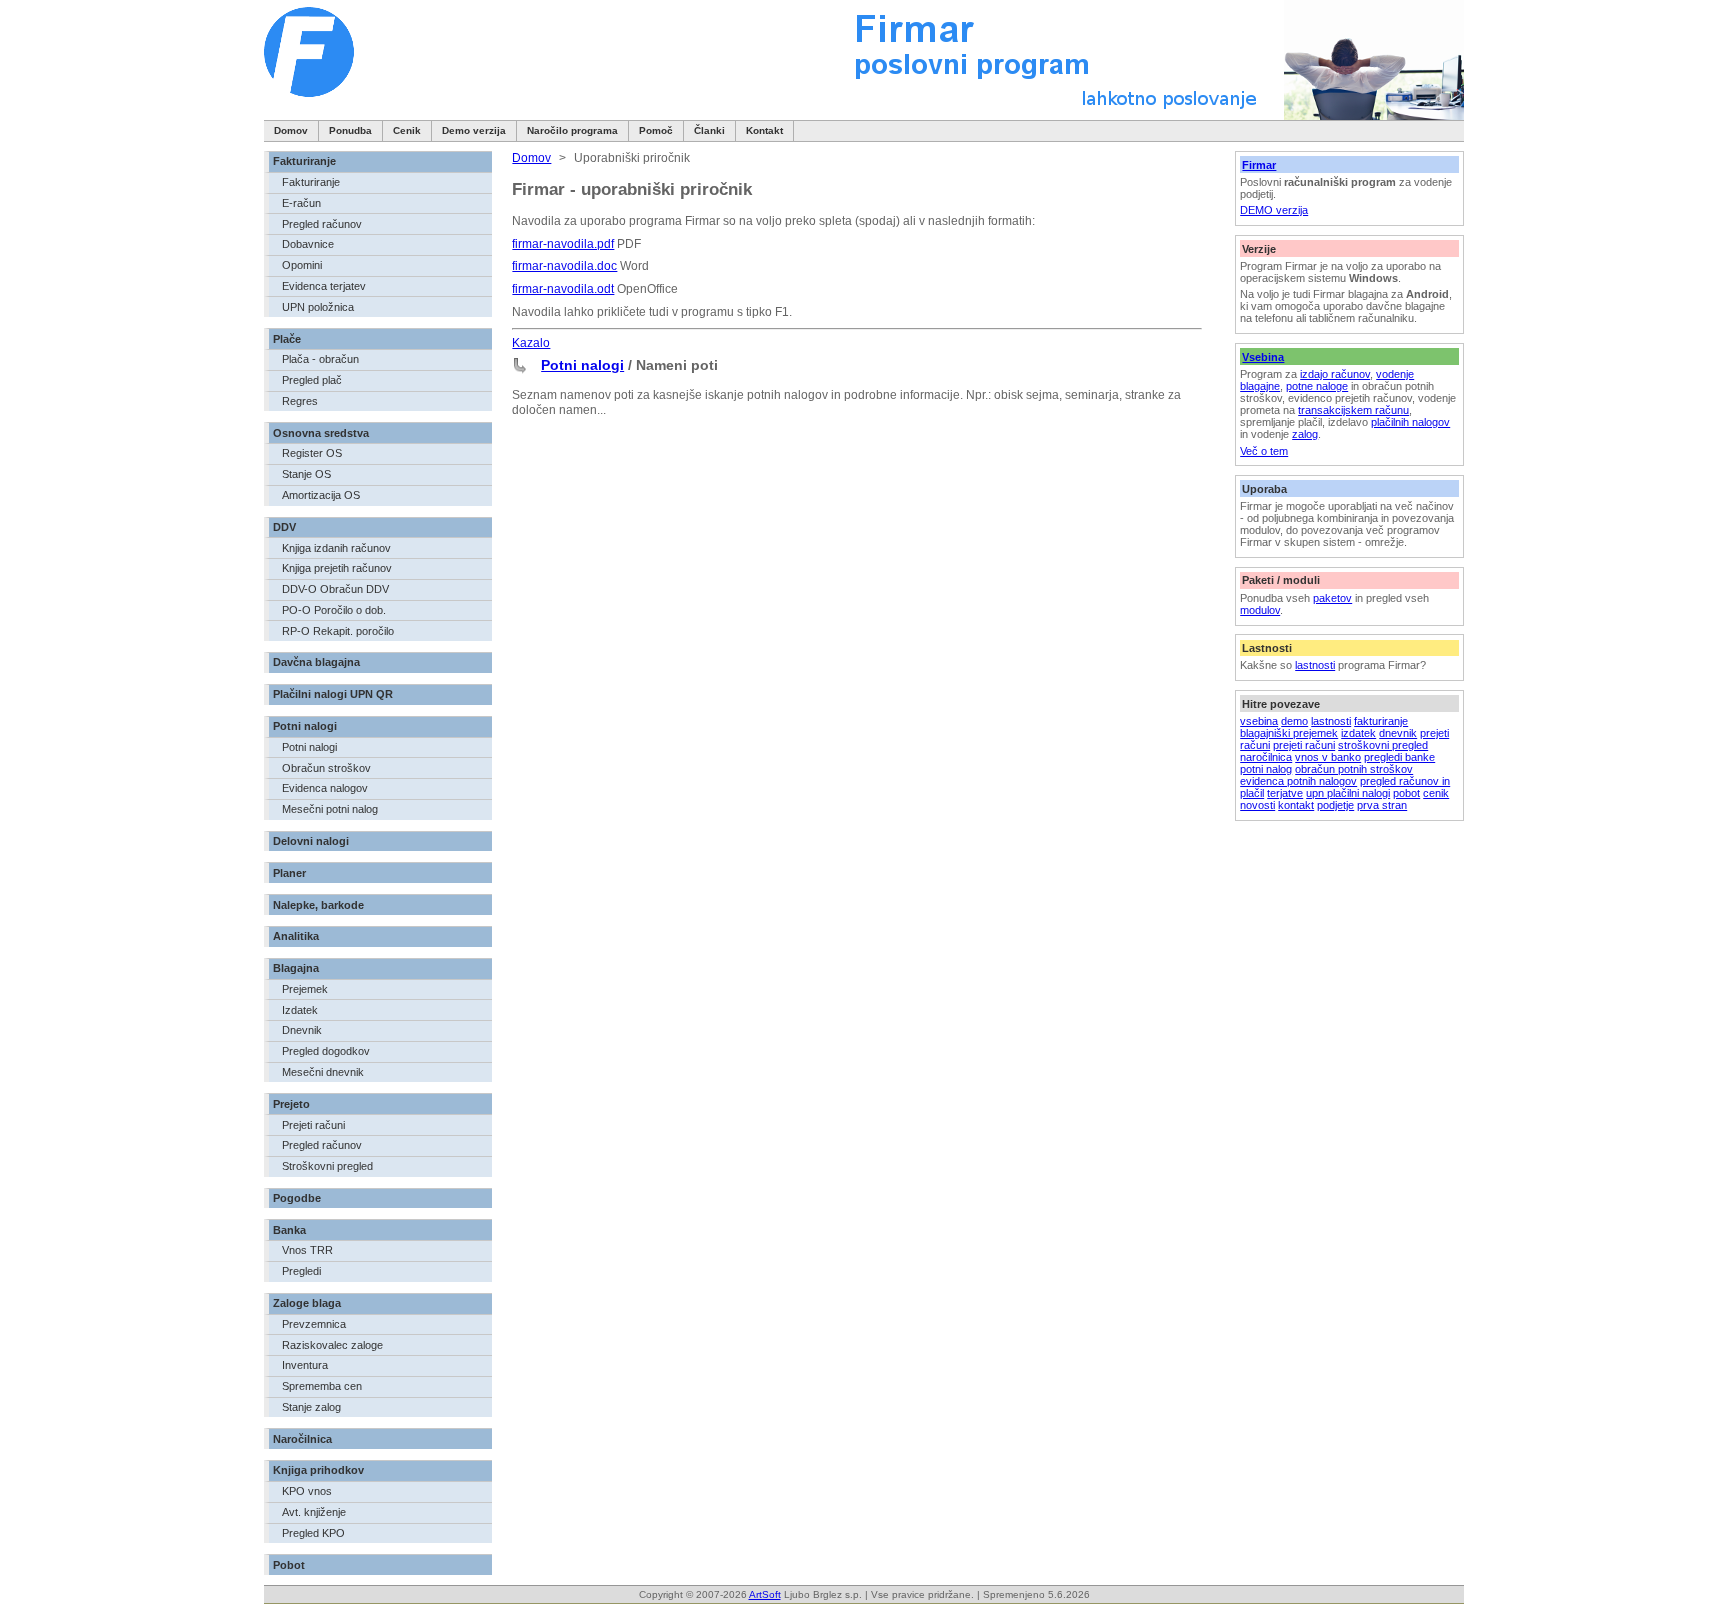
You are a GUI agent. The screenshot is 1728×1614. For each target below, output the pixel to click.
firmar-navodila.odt (563, 289)
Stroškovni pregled (327, 1166)
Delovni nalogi (311, 841)
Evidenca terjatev (324, 286)
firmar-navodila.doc (564, 266)
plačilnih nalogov (1410, 422)
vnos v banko (1328, 757)
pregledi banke (1399, 757)
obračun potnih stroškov (1354, 769)
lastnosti (1315, 665)
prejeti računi (1304, 745)
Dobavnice (308, 244)
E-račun (301, 203)
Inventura (305, 1365)
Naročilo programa (572, 130)
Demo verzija (474, 130)
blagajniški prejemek (1289, 733)
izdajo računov (1335, 374)
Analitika (296, 936)
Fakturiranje (304, 161)
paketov (1332, 598)
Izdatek (300, 1010)
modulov (1260, 610)
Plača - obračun (320, 359)
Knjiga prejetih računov (337, 568)
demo (1294, 721)
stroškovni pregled (1383, 745)
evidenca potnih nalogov (1298, 781)
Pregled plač (312, 380)
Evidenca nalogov (325, 788)
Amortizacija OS (321, 495)
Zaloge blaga (307, 1303)
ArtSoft (765, 1594)
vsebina (1259, 721)
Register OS (312, 453)
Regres (300, 401)
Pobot (289, 1565)
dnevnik (1398, 733)
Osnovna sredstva (321, 433)
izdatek (1358, 733)
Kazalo (531, 343)
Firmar (1259, 165)
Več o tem (1264, 451)
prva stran (1382, 805)
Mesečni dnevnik (323, 1072)
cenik (1436, 793)
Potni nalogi (305, 726)
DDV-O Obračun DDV (335, 589)
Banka (289, 1230)
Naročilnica (302, 1439)
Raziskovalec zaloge (332, 1345)
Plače (287, 339)
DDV (284, 527)
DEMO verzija (1274, 210)
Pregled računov (322, 224)
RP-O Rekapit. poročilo (338, 631)
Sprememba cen (322, 1386)
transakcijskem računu (1353, 410)
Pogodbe (297, 1198)
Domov (291, 130)
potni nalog (1266, 769)
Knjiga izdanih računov (336, 548)
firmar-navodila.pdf (563, 244)
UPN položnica (318, 307)
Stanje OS (306, 474)
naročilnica (1266, 757)
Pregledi (301, 1271)
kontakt (1296, 805)
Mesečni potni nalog (330, 809)
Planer (289, 873)
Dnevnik (302, 1030)
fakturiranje (1381, 721)
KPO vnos (307, 1491)
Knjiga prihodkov (318, 1470)
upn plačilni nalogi (1348, 793)
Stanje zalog (311, 1407)
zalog (1305, 434)
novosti (1257, 805)
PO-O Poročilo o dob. (334, 610)
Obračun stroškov (326, 768)
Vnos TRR (307, 1250)
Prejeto (291, 1104)
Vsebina (1263, 357)
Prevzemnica (314, 1324)
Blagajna (296, 968)
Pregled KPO (313, 1533)
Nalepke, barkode (318, 905)
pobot (1406, 793)
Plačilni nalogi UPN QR (333, 694)
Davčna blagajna (316, 662)
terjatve (1285, 793)
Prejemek (305, 989)
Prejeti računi (313, 1125)
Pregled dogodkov (326, 1051)
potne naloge (1317, 386)
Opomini (302, 265)
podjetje (1335, 805)
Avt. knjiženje (314, 1512)
